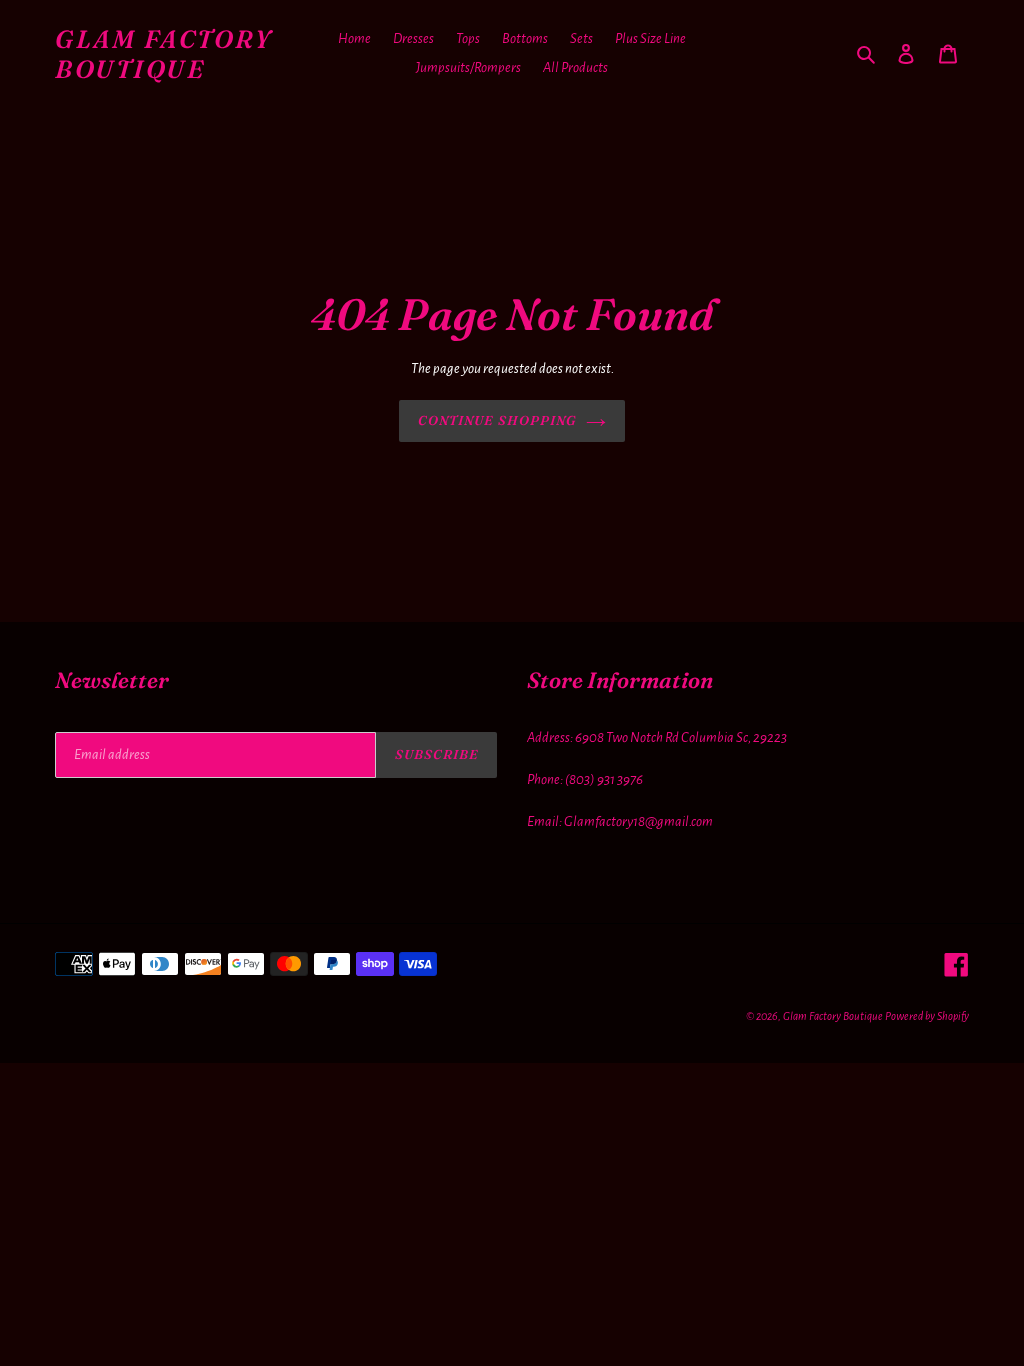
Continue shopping (497, 420)
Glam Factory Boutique (163, 54)
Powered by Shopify (927, 1016)
